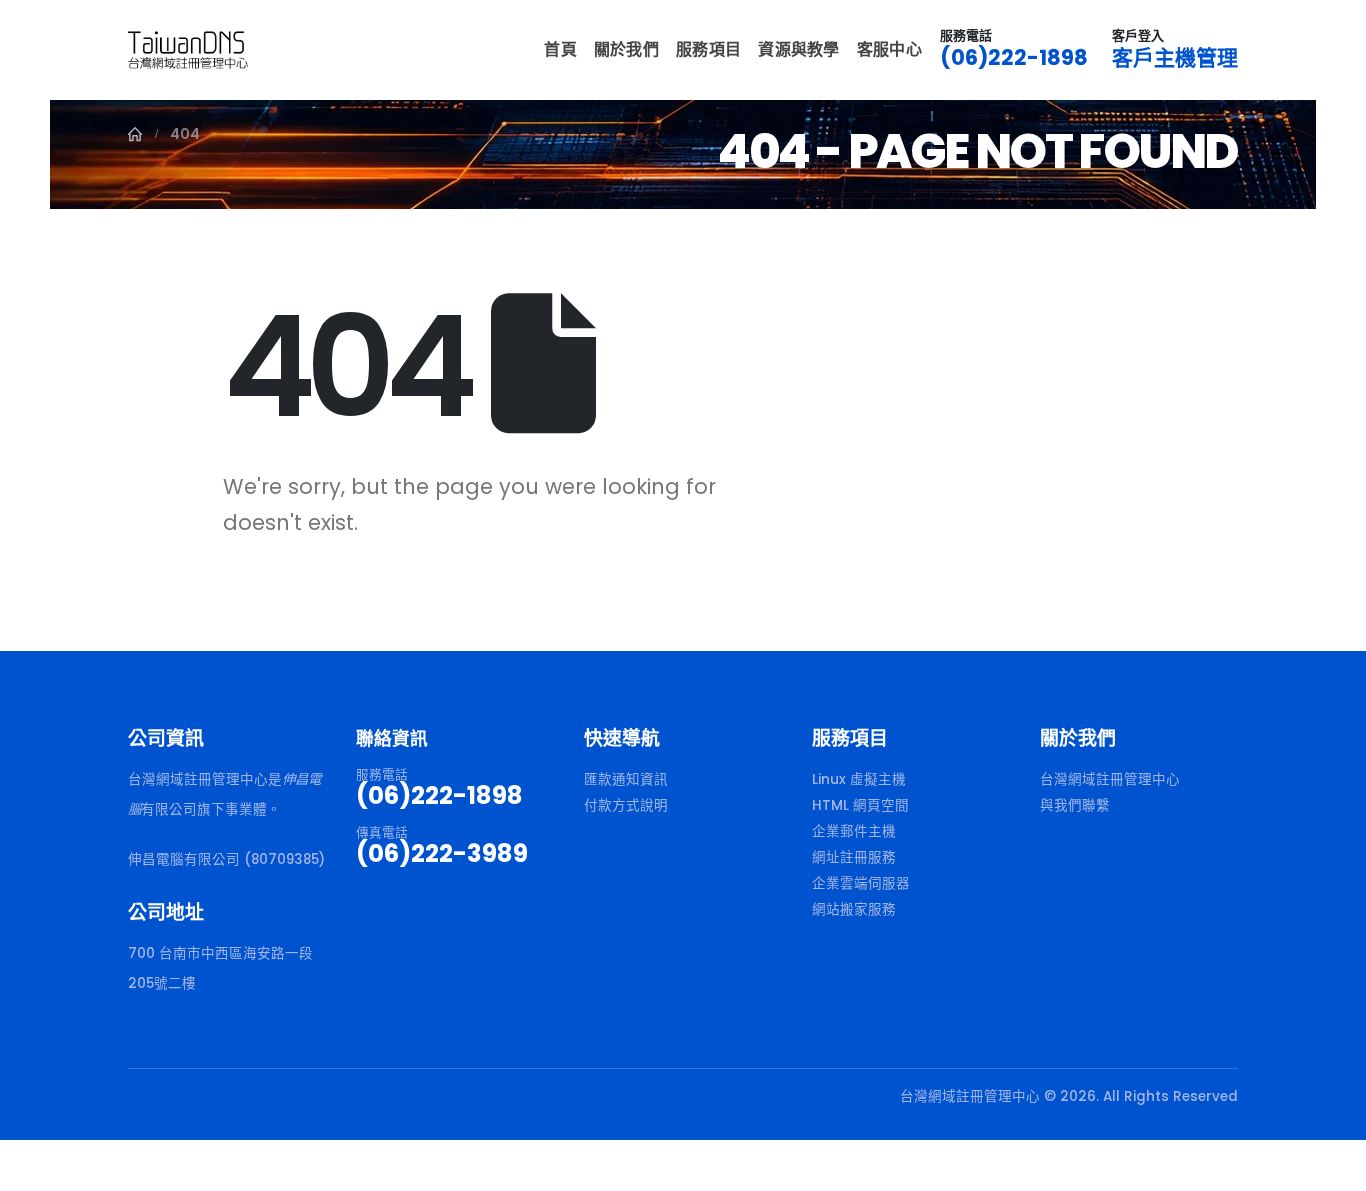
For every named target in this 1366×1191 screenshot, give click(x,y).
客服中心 (889, 49)
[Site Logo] (188, 50)
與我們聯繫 (1075, 805)
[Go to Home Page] (135, 134)
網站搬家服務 (854, 909)
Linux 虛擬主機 (859, 779)
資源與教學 (799, 49)
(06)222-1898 (1014, 57)
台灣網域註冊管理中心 (1110, 779)
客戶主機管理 (1175, 57)
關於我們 (626, 49)
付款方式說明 (626, 805)
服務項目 (708, 49)
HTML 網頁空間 (860, 805)
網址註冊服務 (854, 857)
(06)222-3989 (442, 853)
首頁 (560, 49)
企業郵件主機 (854, 831)
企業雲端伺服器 (861, 883)
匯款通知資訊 (626, 779)
